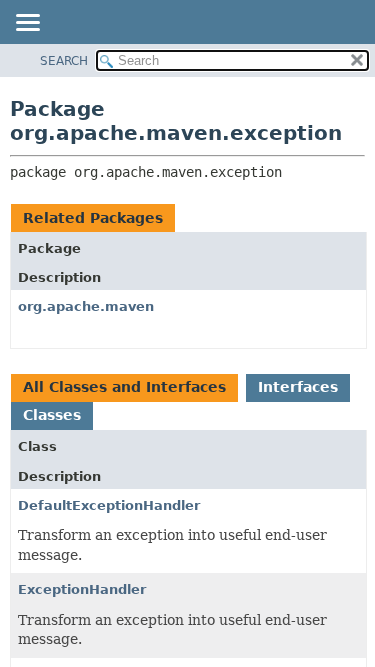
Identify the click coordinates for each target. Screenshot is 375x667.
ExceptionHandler (82, 589)
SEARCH (64, 61)
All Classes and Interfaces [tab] (124, 387)
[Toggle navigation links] (27, 24)
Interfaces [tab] (298, 387)
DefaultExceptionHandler (109, 505)
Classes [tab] (52, 415)
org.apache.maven (86, 306)
